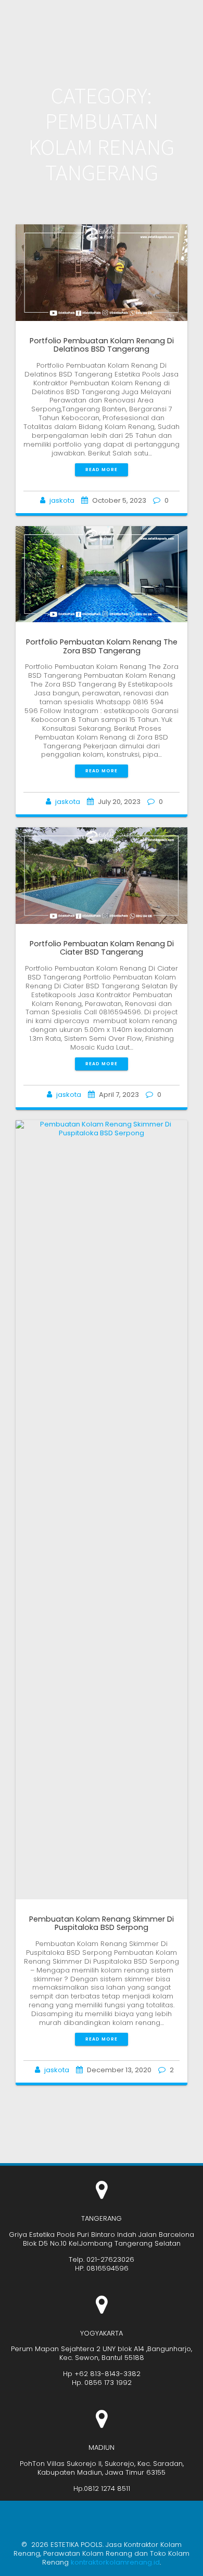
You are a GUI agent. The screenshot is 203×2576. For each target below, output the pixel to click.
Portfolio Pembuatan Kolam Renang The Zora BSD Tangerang (102, 646)
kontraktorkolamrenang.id (115, 2562)
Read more (102, 469)
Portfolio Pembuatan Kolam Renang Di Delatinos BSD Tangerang (102, 345)
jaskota (62, 500)
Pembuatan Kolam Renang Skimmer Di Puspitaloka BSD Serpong (102, 1923)
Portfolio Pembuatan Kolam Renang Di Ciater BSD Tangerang (102, 948)
